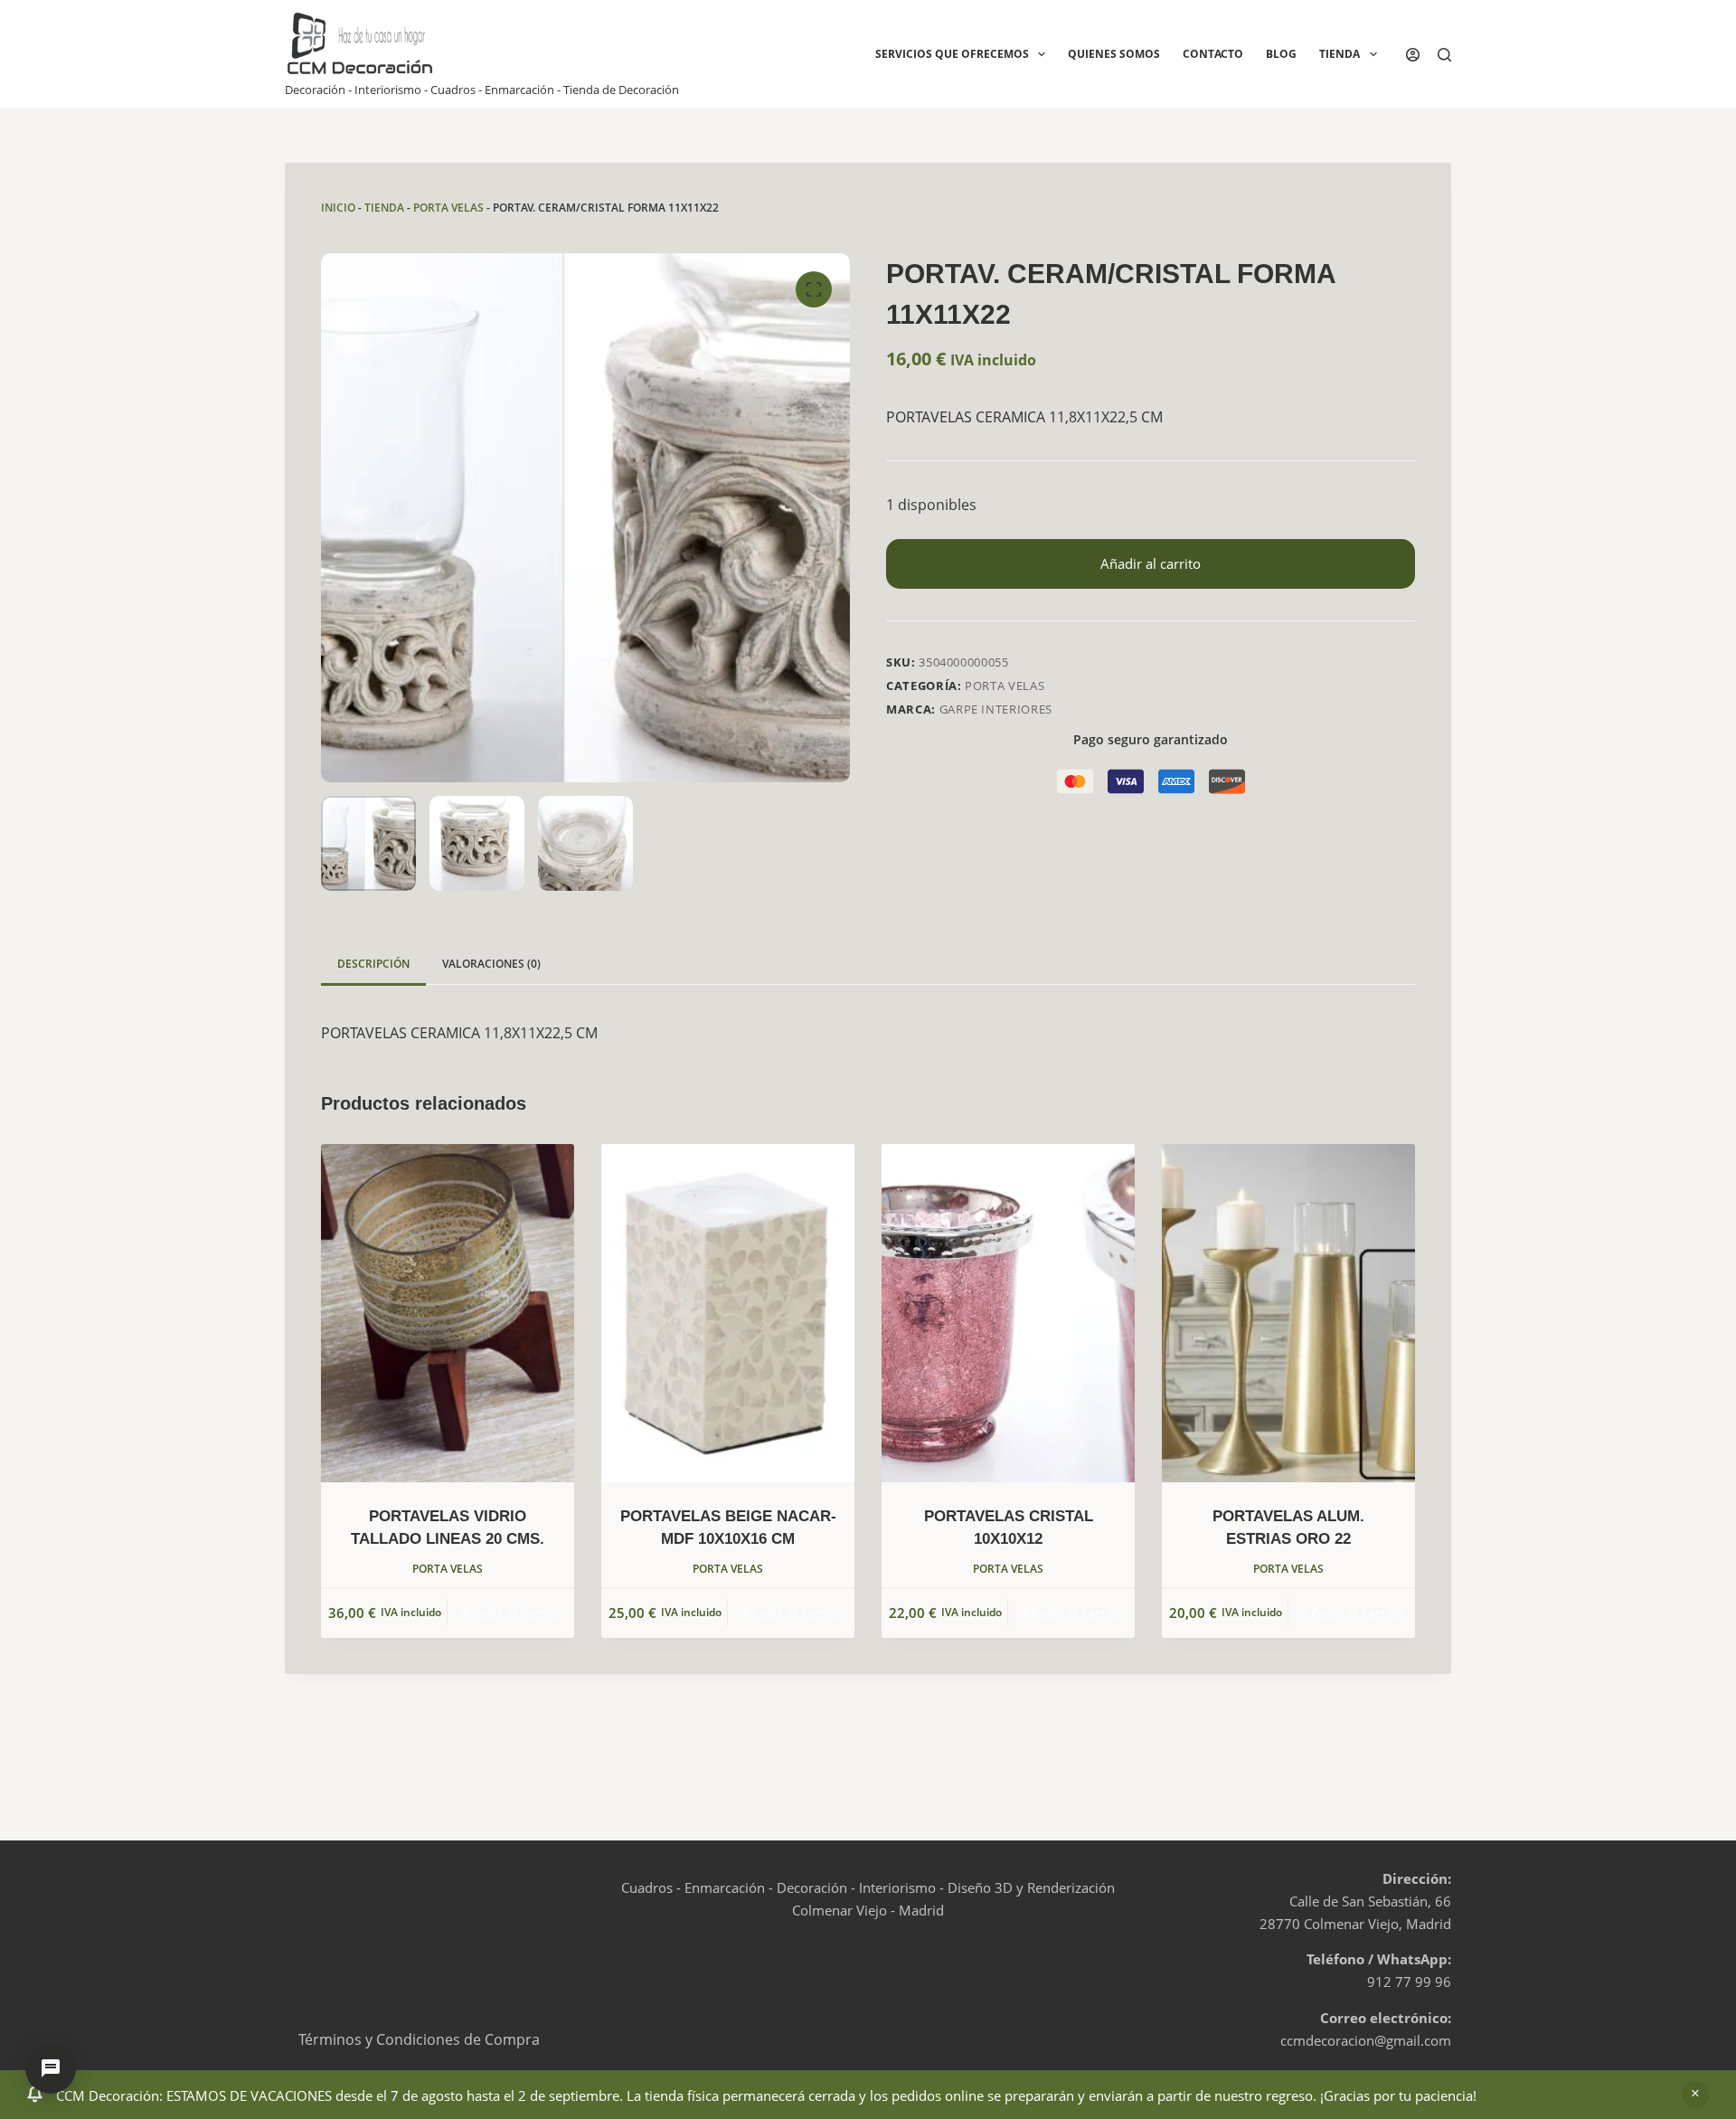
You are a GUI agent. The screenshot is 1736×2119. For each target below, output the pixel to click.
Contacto (1213, 54)
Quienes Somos (1114, 54)
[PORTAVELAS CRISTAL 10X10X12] (1008, 1313)
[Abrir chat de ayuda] (51, 2068)
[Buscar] (1444, 55)
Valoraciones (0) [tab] (491, 964)
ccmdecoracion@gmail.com (1366, 2040)
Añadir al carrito (1151, 563)
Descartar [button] (1695, 2095)
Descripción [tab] (373, 964)
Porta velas (448, 208)
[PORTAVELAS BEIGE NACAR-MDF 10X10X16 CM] (728, 1313)
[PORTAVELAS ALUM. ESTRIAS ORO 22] (1288, 1313)
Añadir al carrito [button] (511, 1613)
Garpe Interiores (996, 709)
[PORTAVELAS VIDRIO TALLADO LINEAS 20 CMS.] (448, 1313)
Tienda (1340, 54)
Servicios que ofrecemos (952, 54)
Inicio (338, 208)
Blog (1281, 54)
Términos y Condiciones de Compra (419, 2039)
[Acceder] (1413, 55)
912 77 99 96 (1409, 1982)
